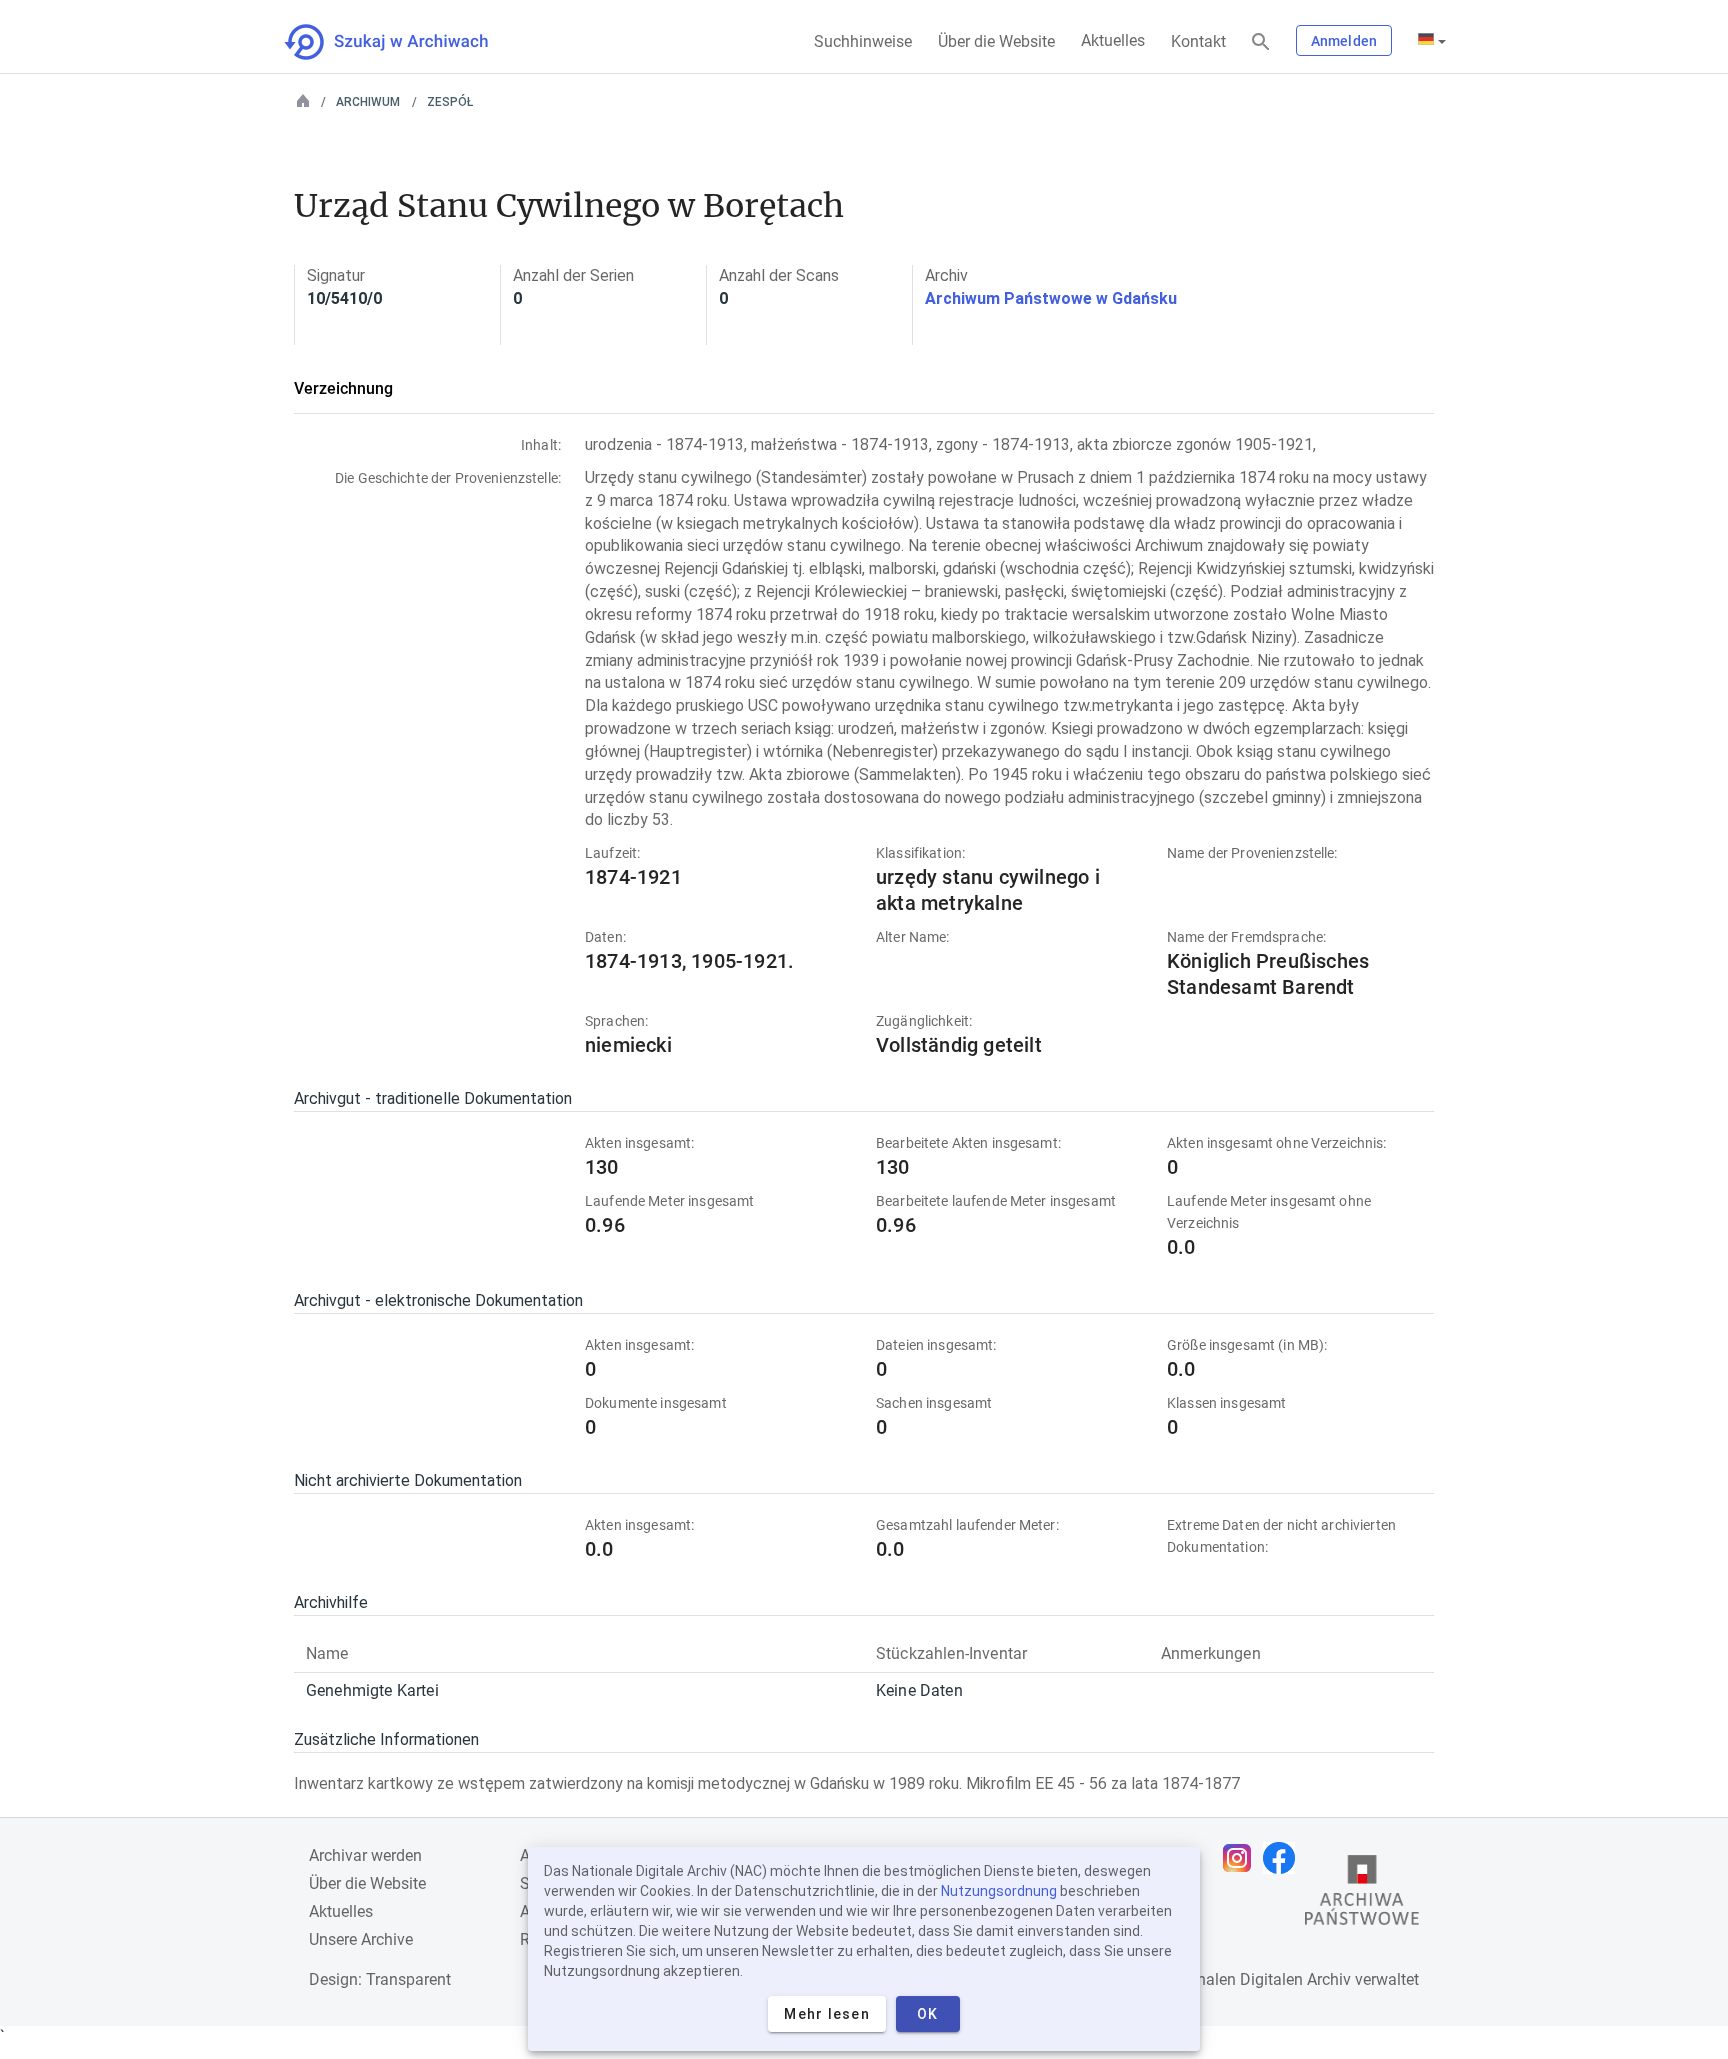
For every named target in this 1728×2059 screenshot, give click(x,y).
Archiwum (368, 102)
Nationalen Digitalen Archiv (1255, 1979)
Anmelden (1344, 41)
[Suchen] (1261, 42)
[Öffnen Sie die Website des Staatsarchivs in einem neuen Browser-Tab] (1362, 1895)
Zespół (450, 102)
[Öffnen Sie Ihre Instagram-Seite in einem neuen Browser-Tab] (1242, 1858)
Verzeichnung (343, 388)
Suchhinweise (863, 41)
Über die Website (996, 41)
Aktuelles (1113, 40)
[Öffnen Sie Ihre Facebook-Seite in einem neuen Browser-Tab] (1284, 1858)
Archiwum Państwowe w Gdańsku (1051, 298)
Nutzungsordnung (999, 1891)
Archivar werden (365, 1855)
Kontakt (1198, 41)
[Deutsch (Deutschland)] (1432, 41)
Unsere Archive (361, 1939)
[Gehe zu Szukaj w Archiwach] (404, 42)
